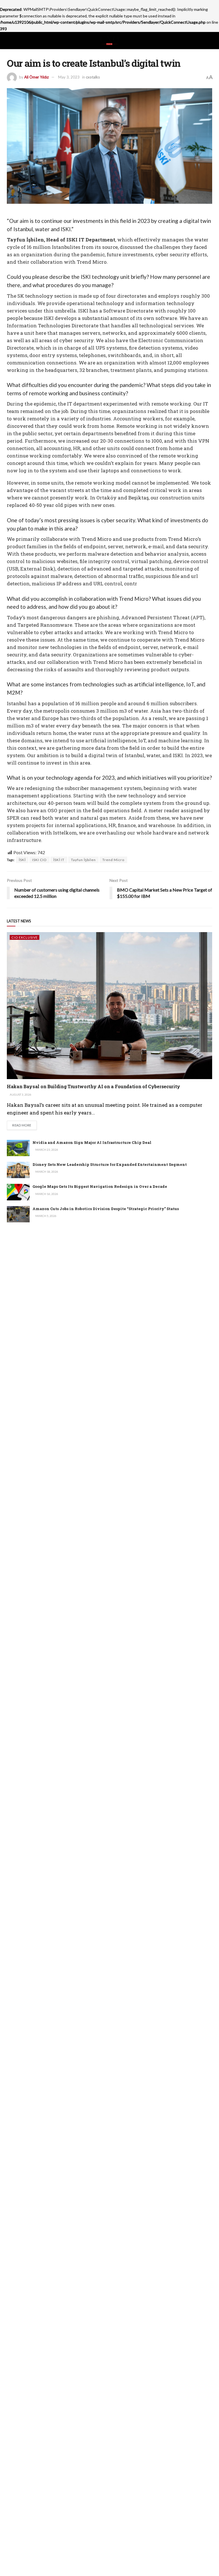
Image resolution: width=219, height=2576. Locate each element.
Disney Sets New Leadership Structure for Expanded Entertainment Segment (110, 1164)
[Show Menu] (9, 41)
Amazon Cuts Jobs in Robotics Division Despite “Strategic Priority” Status (106, 1209)
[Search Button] (210, 41)
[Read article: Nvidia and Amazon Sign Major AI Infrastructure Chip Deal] (18, 1148)
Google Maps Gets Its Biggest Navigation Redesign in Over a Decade (100, 1186)
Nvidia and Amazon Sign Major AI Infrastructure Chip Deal (92, 1142)
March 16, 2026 (46, 1194)
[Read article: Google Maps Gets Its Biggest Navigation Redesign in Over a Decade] (18, 1192)
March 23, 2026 (46, 1150)
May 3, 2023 (69, 77)
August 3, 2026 (20, 1095)
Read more (25, 1125)
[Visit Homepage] (109, 41)
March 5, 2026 (46, 1216)
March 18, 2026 (46, 1172)
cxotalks (93, 77)
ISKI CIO (39, 860)
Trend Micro (113, 860)
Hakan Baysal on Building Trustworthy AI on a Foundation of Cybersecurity (94, 1086)
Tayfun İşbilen (83, 860)
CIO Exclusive (25, 937)
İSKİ (22, 860)
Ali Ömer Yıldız (36, 77)
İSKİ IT (59, 860)
